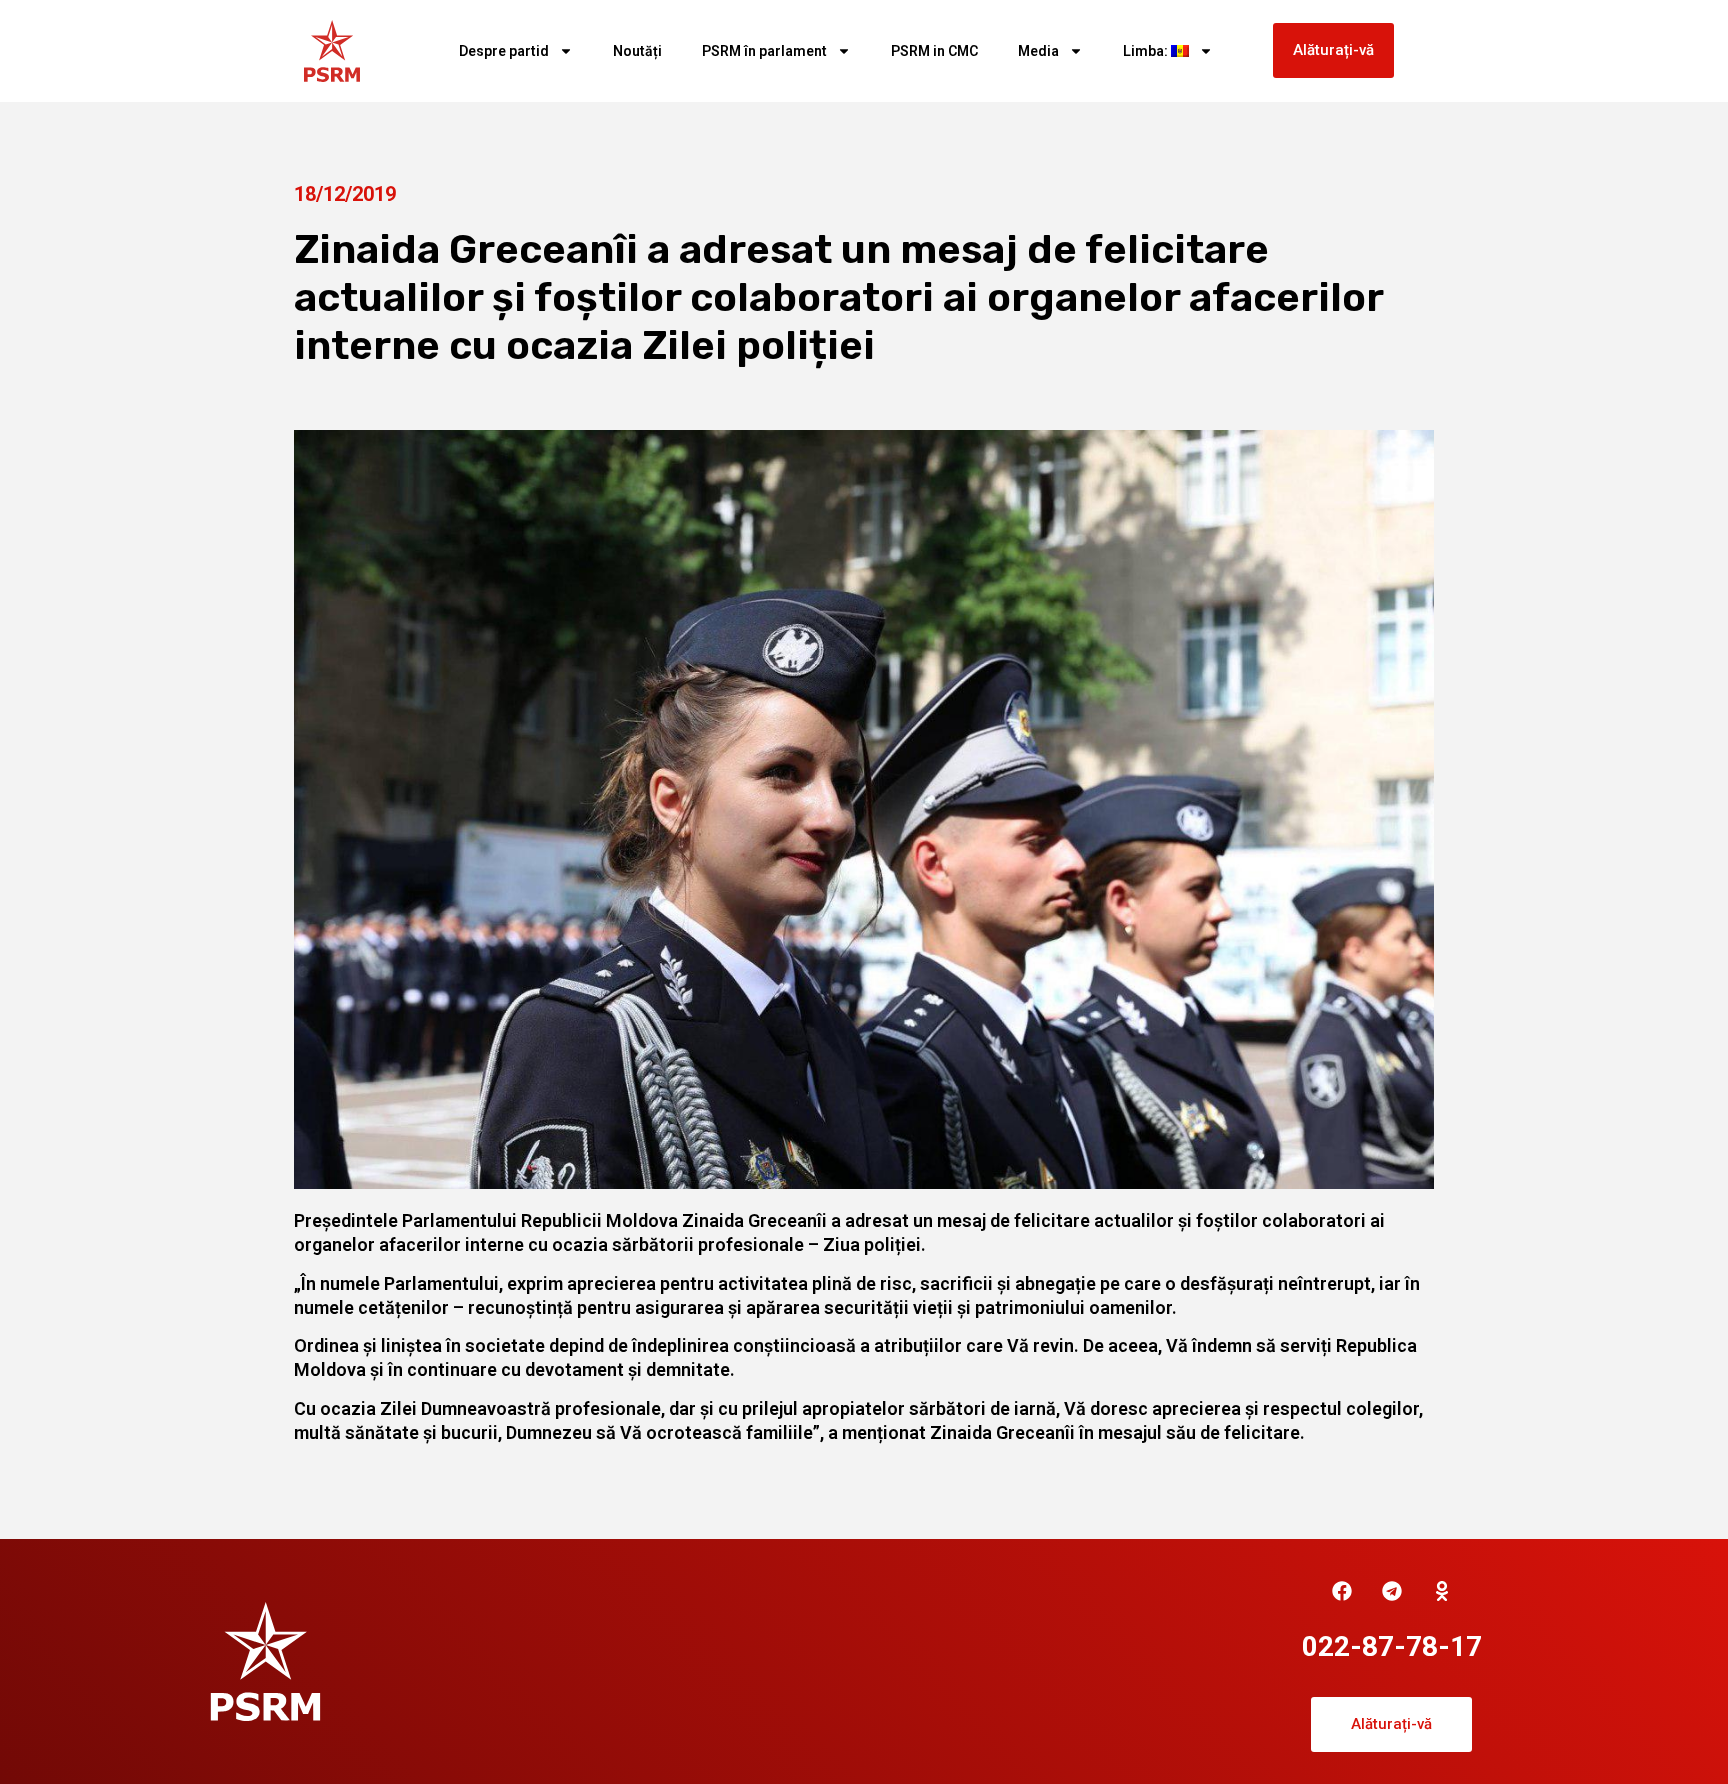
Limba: (1147, 51)
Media (1038, 51)
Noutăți (637, 51)
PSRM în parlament (764, 51)
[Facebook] (1342, 1591)
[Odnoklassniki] (1442, 1591)
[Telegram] (1392, 1591)
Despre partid (504, 51)
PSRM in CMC (934, 51)
